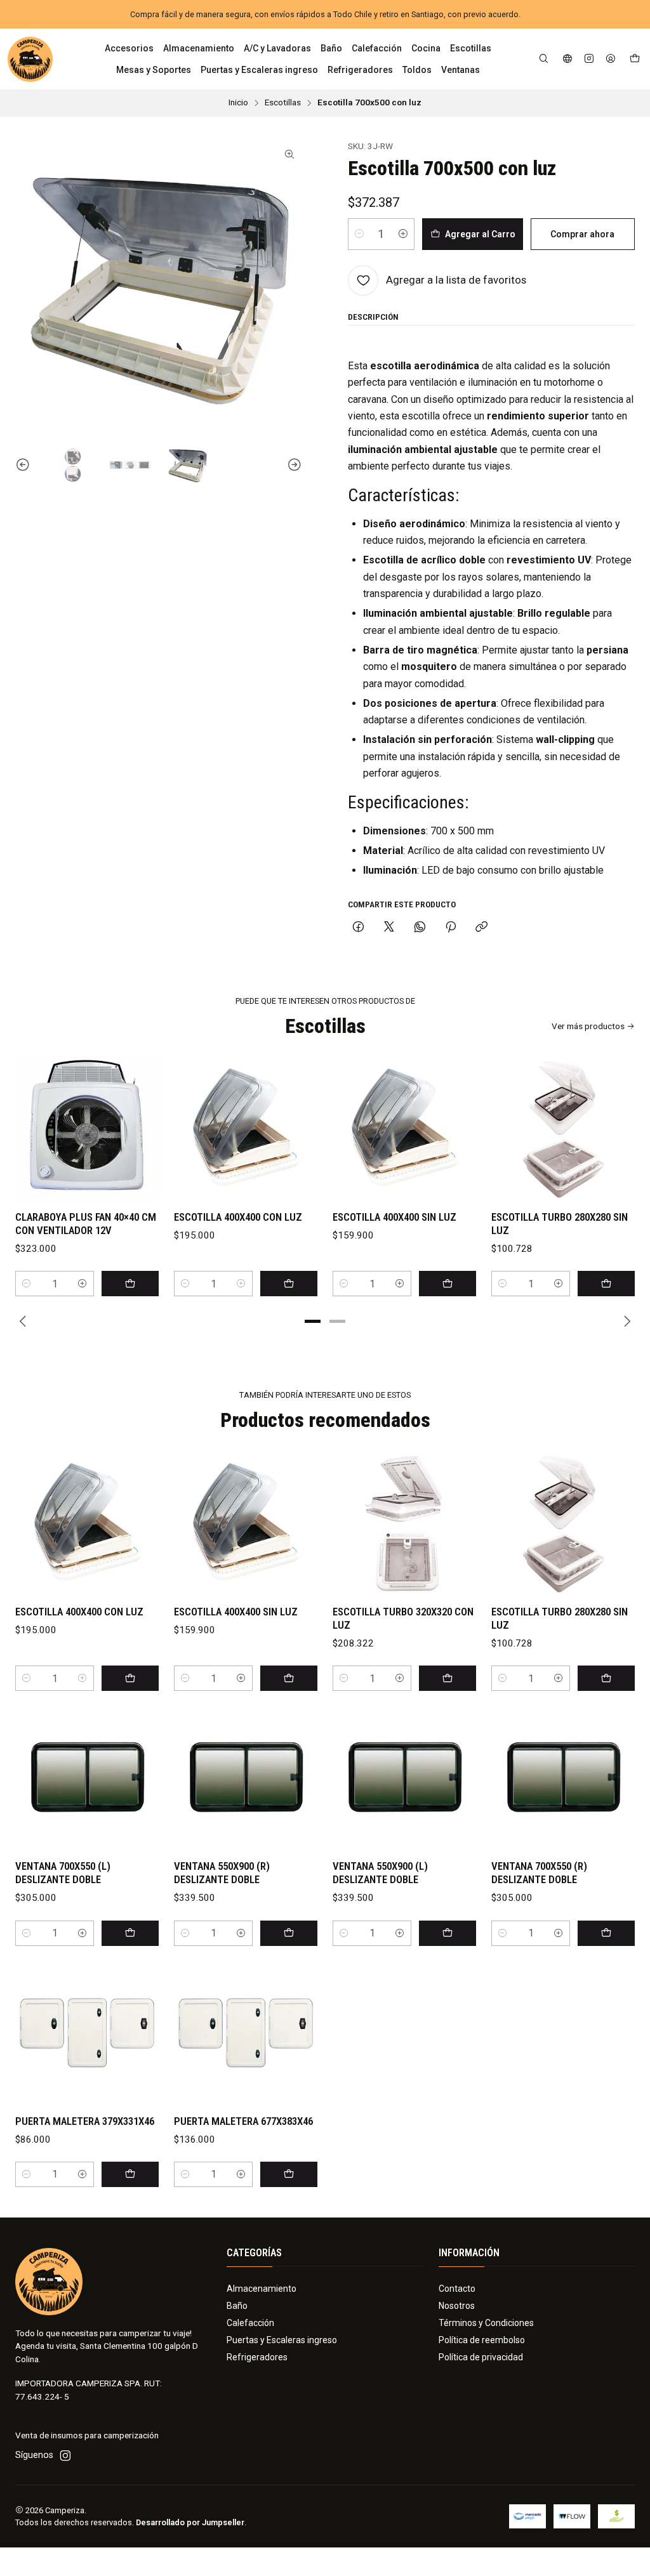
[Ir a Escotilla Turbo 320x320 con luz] (404, 1523)
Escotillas (283, 103)
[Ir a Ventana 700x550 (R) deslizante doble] (563, 1778)
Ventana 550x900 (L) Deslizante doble (380, 1873)
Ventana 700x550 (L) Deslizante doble (63, 1873)
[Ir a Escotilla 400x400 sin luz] (404, 1129)
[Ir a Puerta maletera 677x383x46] (246, 2033)
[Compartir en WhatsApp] (420, 928)
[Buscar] (544, 59)
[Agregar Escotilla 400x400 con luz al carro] (289, 1284)
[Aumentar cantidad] (403, 234)
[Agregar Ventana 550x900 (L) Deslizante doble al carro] (448, 1933)
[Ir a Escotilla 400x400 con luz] (246, 1129)
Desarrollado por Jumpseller (190, 2522)
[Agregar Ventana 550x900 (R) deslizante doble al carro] (289, 1933)
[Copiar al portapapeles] (481, 928)
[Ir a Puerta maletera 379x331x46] (87, 2033)
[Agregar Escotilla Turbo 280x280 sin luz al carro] (606, 1284)
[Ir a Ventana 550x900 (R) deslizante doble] (246, 1778)
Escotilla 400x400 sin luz (395, 1217)
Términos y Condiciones (486, 2323)
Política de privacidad (481, 2357)
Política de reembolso (482, 2340)
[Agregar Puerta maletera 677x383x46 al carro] (289, 2174)
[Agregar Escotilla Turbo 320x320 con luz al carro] (448, 1678)
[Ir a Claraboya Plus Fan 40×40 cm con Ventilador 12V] (87, 1129)
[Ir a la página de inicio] (30, 59)
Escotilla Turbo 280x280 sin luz (560, 1224)
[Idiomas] (567, 59)
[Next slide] (293, 465)
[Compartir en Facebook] (358, 928)
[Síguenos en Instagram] (589, 59)
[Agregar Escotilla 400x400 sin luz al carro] (448, 1284)
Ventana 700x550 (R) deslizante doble (539, 1873)
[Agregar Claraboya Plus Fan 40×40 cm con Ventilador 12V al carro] (130, 1284)
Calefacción (250, 2323)
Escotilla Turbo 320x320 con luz (403, 1618)
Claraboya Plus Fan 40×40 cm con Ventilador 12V (86, 1224)
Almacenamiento (262, 2289)
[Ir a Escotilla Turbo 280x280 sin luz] (563, 1129)
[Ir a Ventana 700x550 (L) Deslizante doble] (87, 1778)
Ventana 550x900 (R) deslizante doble (222, 1873)
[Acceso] (611, 59)
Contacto (457, 2289)
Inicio (238, 103)
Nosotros (457, 2306)
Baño (237, 2306)
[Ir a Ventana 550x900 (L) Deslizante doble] (404, 1778)
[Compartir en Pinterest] (451, 928)
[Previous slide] (25, 465)
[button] (313, 1321)
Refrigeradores (257, 2357)
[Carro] (635, 59)
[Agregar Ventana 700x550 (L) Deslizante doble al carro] (130, 1933)
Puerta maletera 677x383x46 (243, 2121)
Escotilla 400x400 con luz (238, 1217)
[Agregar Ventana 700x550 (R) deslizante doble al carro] (606, 1933)
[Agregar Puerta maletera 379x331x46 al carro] (130, 2174)
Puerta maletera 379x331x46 (85, 2121)
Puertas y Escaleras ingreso (282, 2340)
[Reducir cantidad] (359, 234)
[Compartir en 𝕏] (389, 928)
